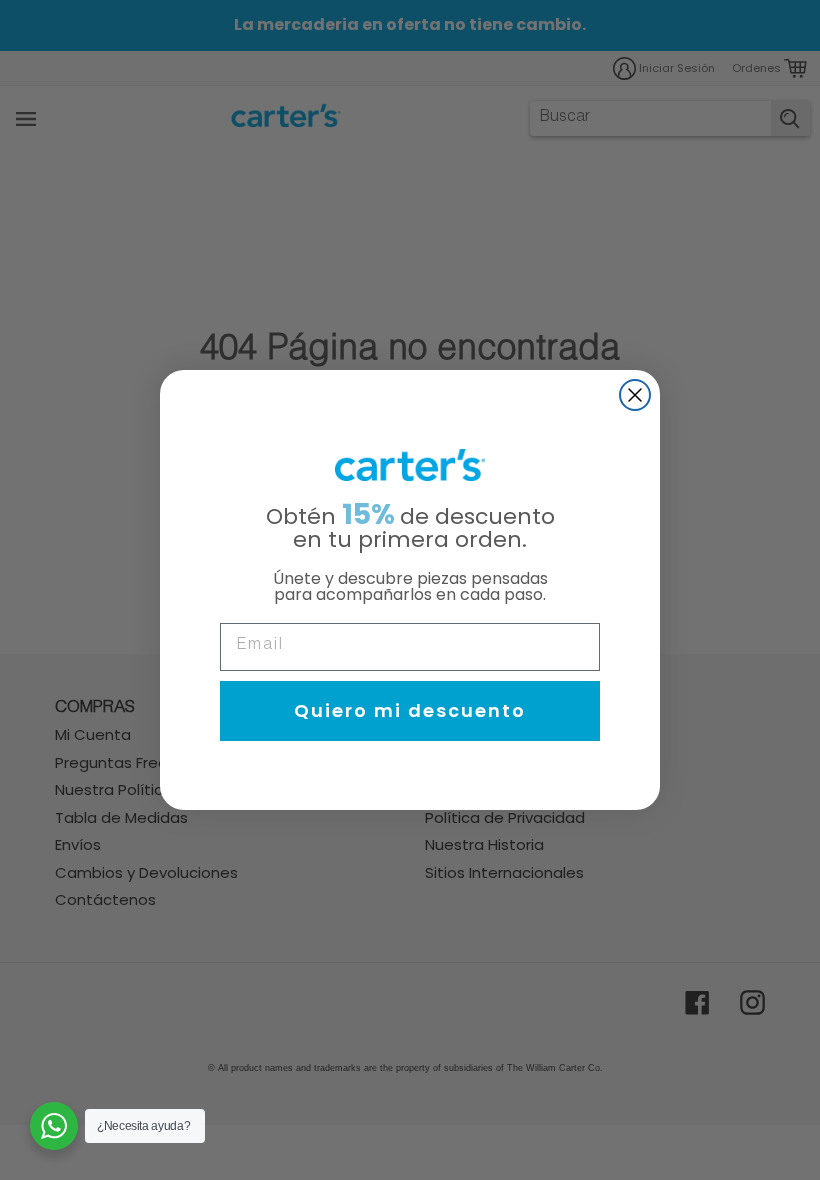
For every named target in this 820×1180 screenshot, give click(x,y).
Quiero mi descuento (410, 710)
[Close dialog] (635, 395)
